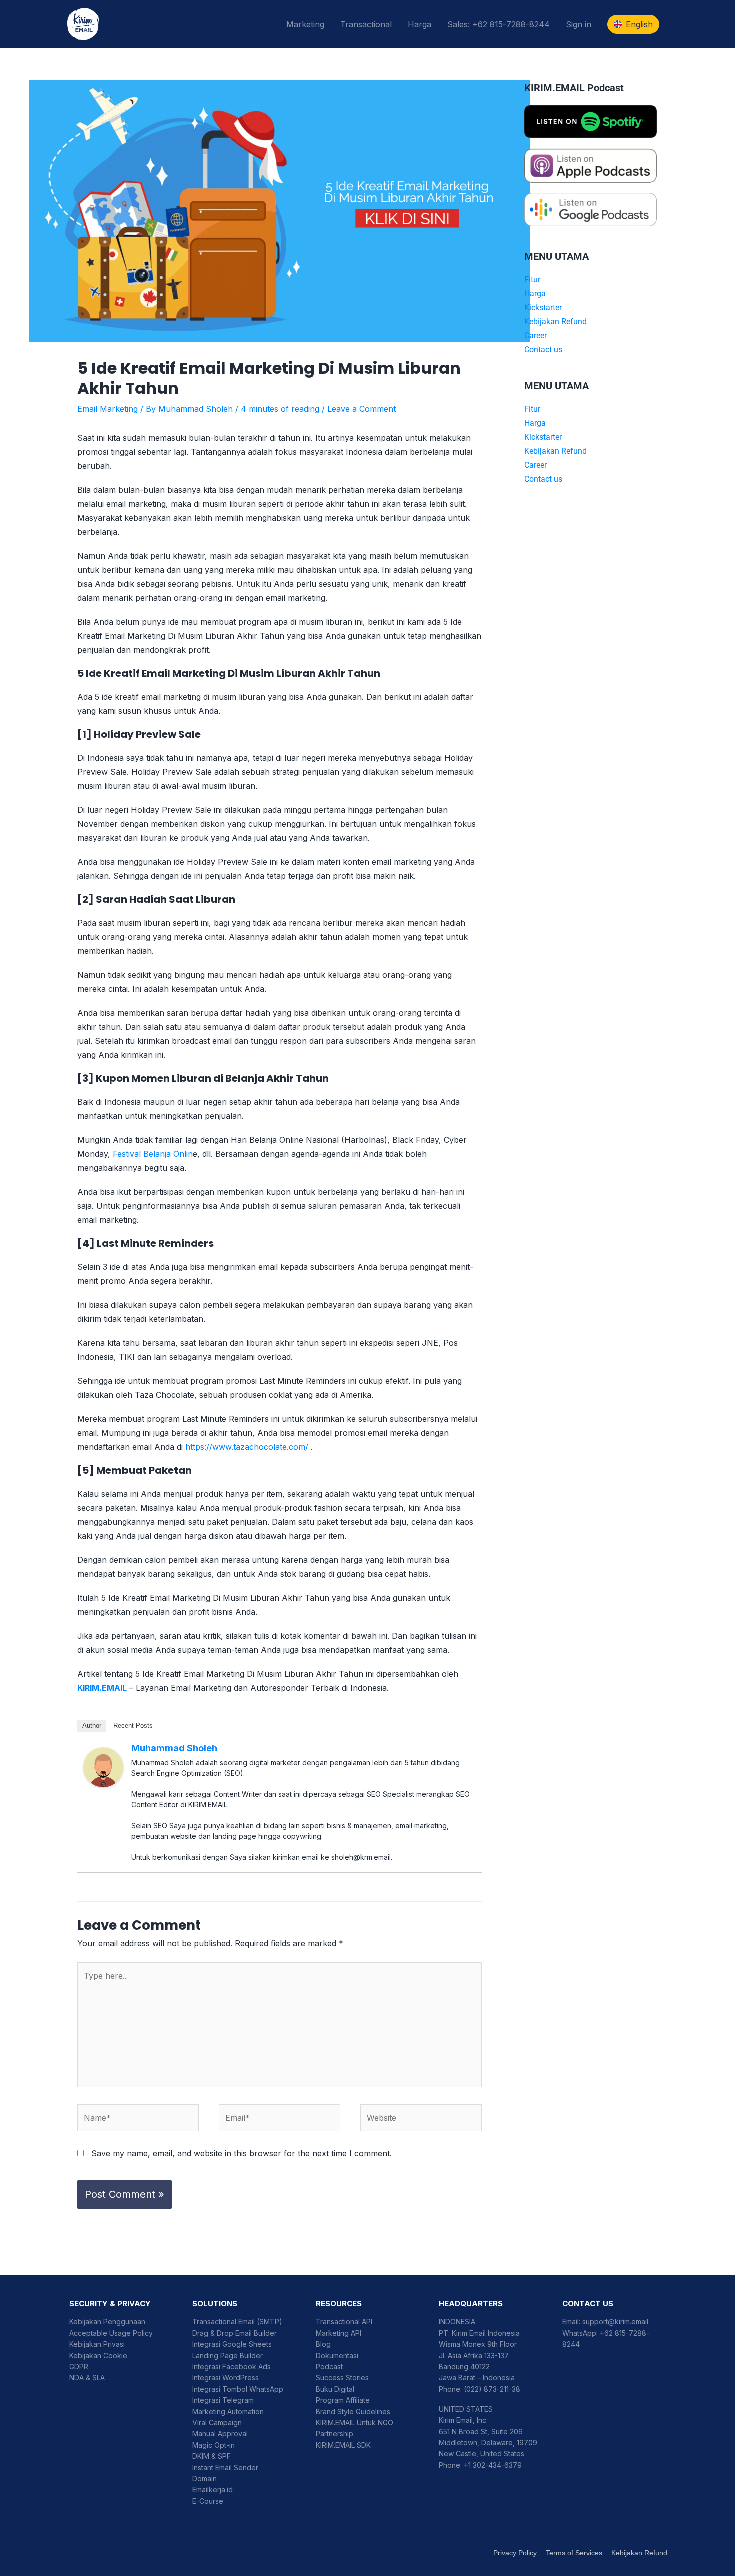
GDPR (79, 2367)
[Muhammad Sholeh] (103, 1767)
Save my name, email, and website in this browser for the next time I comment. (242, 2153)
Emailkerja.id (213, 2490)
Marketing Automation (228, 2412)
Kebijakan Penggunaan (107, 2322)
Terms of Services (574, 2553)
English (639, 24)
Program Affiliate (343, 2400)
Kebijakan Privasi (97, 2344)
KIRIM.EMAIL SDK (343, 2445)
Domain (205, 2479)
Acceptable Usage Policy (111, 2333)
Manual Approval (220, 2434)
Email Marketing (108, 409)
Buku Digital (335, 2389)
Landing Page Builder (228, 2356)
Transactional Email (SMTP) (237, 2322)
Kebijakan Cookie (98, 2356)
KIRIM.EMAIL (102, 1688)
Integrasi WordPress (226, 2378)
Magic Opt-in (214, 2445)
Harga (420, 24)
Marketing (305, 24)
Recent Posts (133, 1726)
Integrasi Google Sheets (232, 2344)
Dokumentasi (337, 2356)
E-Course (208, 2501)
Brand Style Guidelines (353, 2412)
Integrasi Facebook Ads (232, 2367)
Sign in (579, 24)
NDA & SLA (87, 2378)
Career (536, 336)
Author (92, 1726)
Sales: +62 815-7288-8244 (499, 24)
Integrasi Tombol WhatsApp (238, 2389)
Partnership (335, 2434)
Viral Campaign (217, 2423)
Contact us (543, 350)
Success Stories (342, 2378)
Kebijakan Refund (556, 322)
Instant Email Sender (225, 2468)
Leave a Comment (362, 409)
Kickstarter (543, 308)
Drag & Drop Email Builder (235, 2333)
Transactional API (344, 2322)
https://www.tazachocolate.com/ (247, 1447)
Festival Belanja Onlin (153, 1154)
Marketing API (339, 2333)
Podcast (329, 2367)
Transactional (366, 24)
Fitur (532, 280)
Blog (323, 2344)
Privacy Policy (515, 2553)
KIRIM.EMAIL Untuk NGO (355, 2423)
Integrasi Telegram (223, 2400)
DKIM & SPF (212, 2456)
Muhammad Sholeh (174, 1748)
